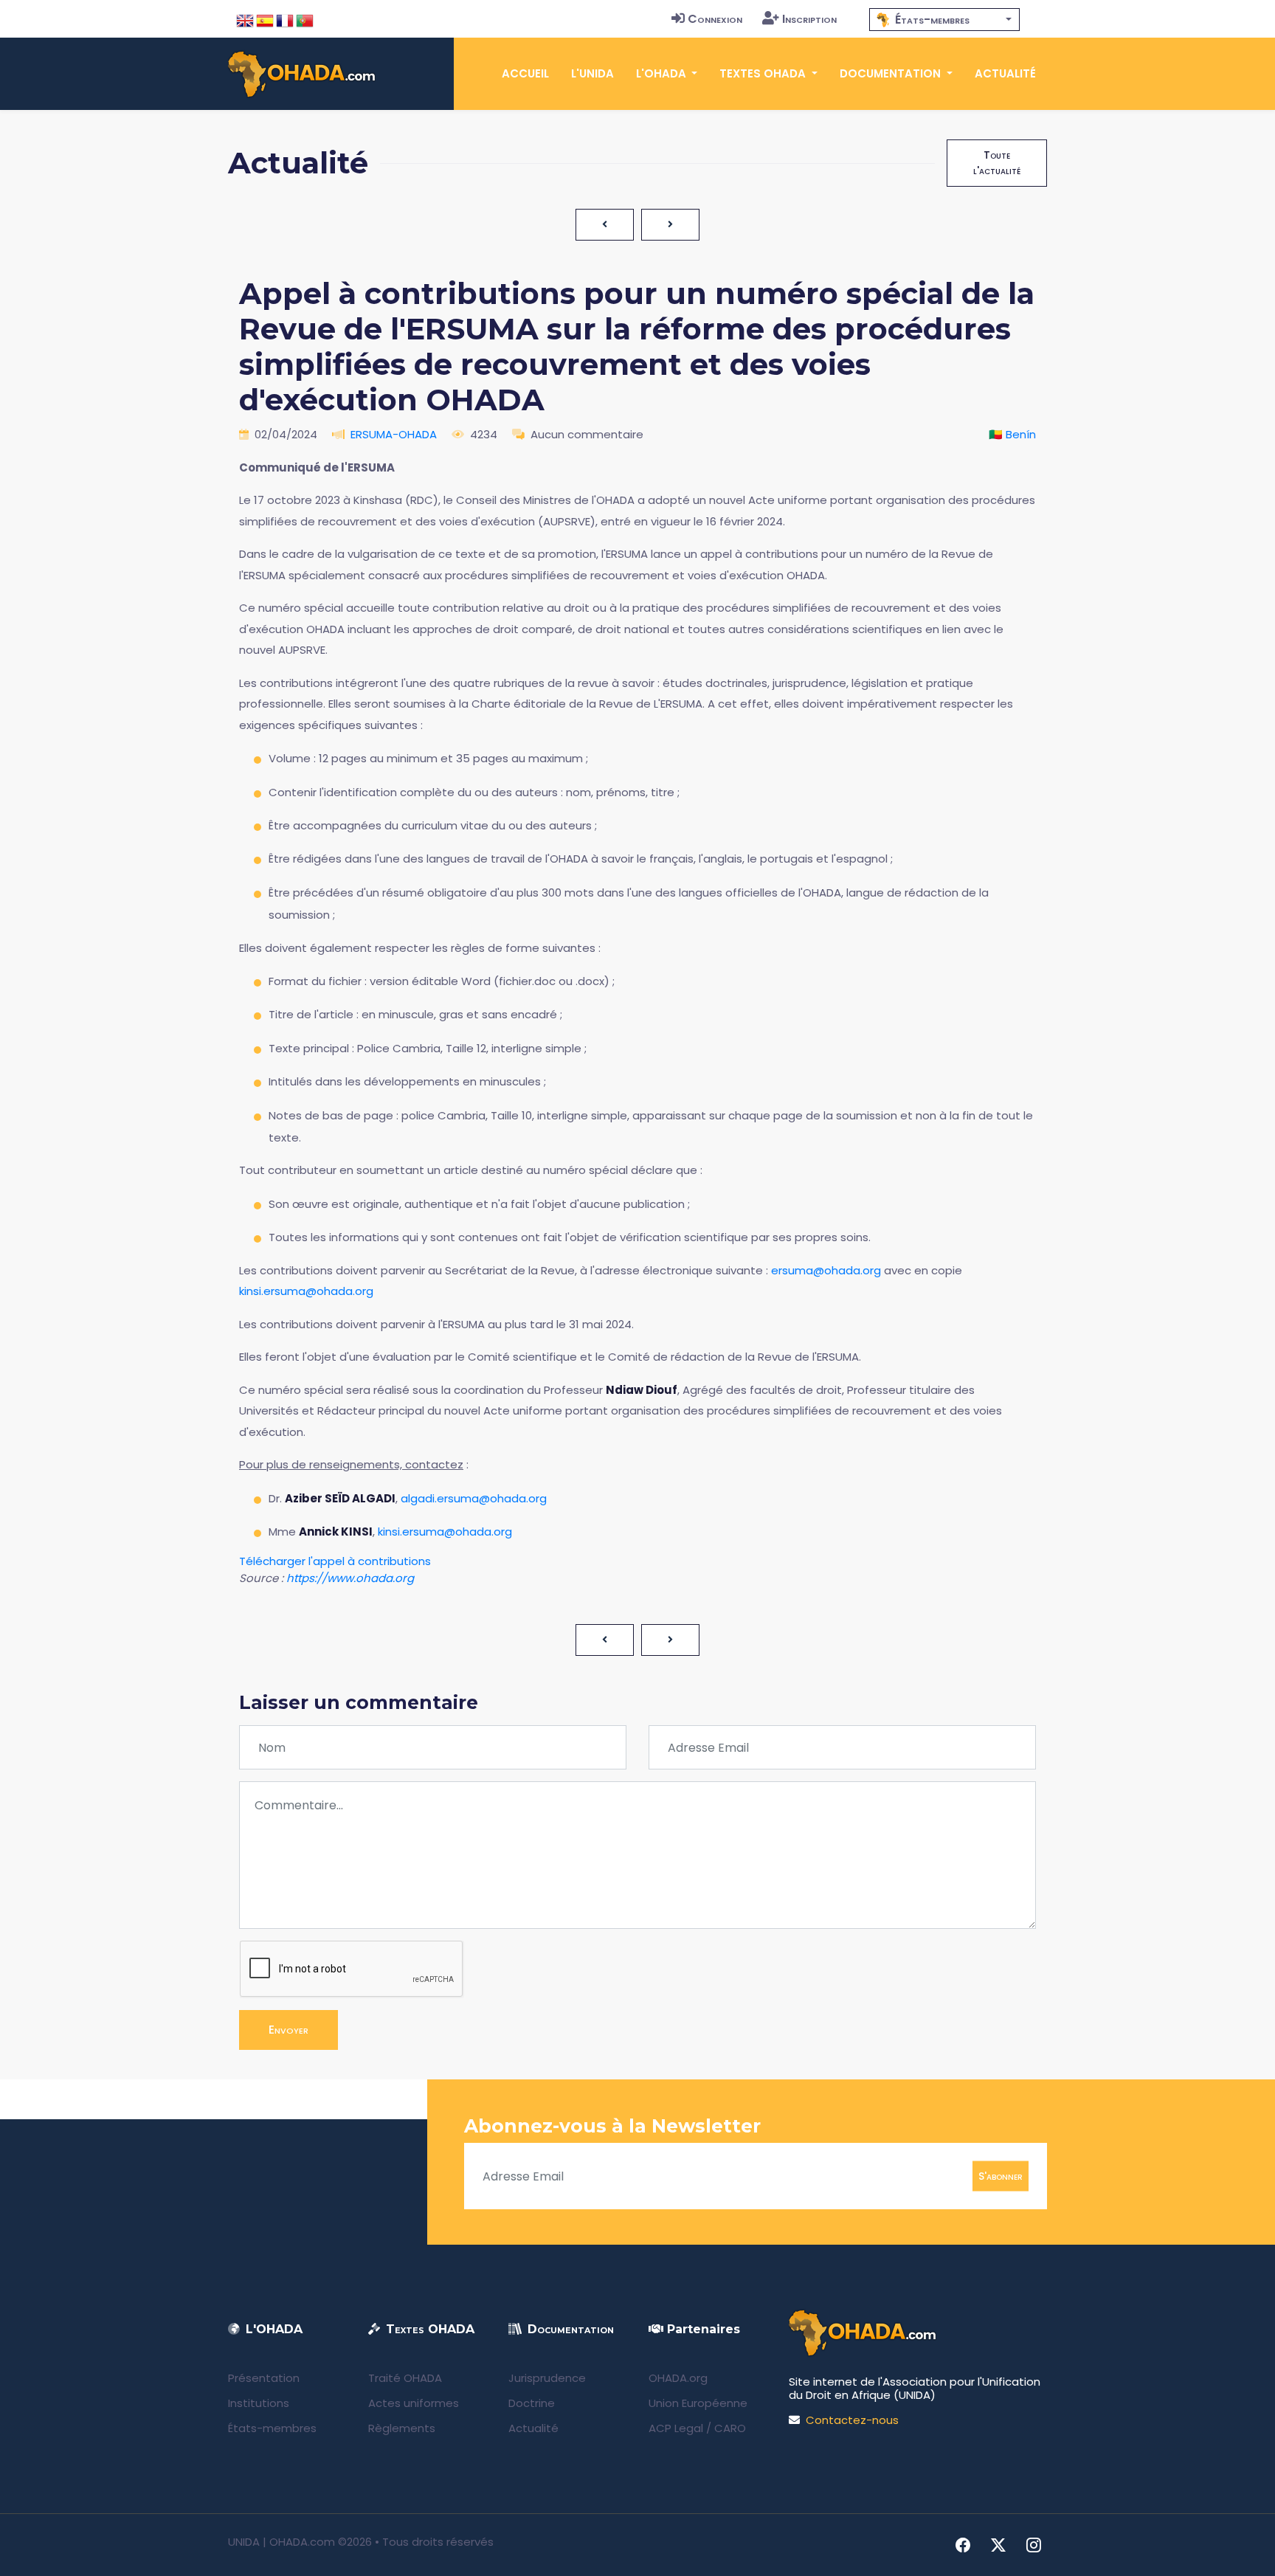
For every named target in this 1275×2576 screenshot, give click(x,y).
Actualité (1005, 73)
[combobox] (944, 20)
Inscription (809, 19)
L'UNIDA (592, 73)
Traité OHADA (405, 2378)
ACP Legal (676, 2428)
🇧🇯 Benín (1012, 434)
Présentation (264, 2378)
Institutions (259, 2403)
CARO (730, 2428)
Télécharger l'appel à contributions (335, 1561)
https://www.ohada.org (350, 1578)
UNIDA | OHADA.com (281, 2542)
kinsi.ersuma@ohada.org (306, 1291)
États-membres (272, 2428)
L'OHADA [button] (663, 73)
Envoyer (288, 2030)
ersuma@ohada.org (826, 1270)
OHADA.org (678, 2378)
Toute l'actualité (997, 163)
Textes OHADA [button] (764, 73)
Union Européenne (698, 2403)
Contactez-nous (852, 2420)
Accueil (525, 73)
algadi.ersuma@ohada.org (474, 1498)
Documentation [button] (892, 73)
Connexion (715, 19)
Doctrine (532, 2403)
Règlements (402, 2428)
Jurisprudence (547, 2378)
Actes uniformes (414, 2403)
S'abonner (1001, 2176)
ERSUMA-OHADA (394, 434)
